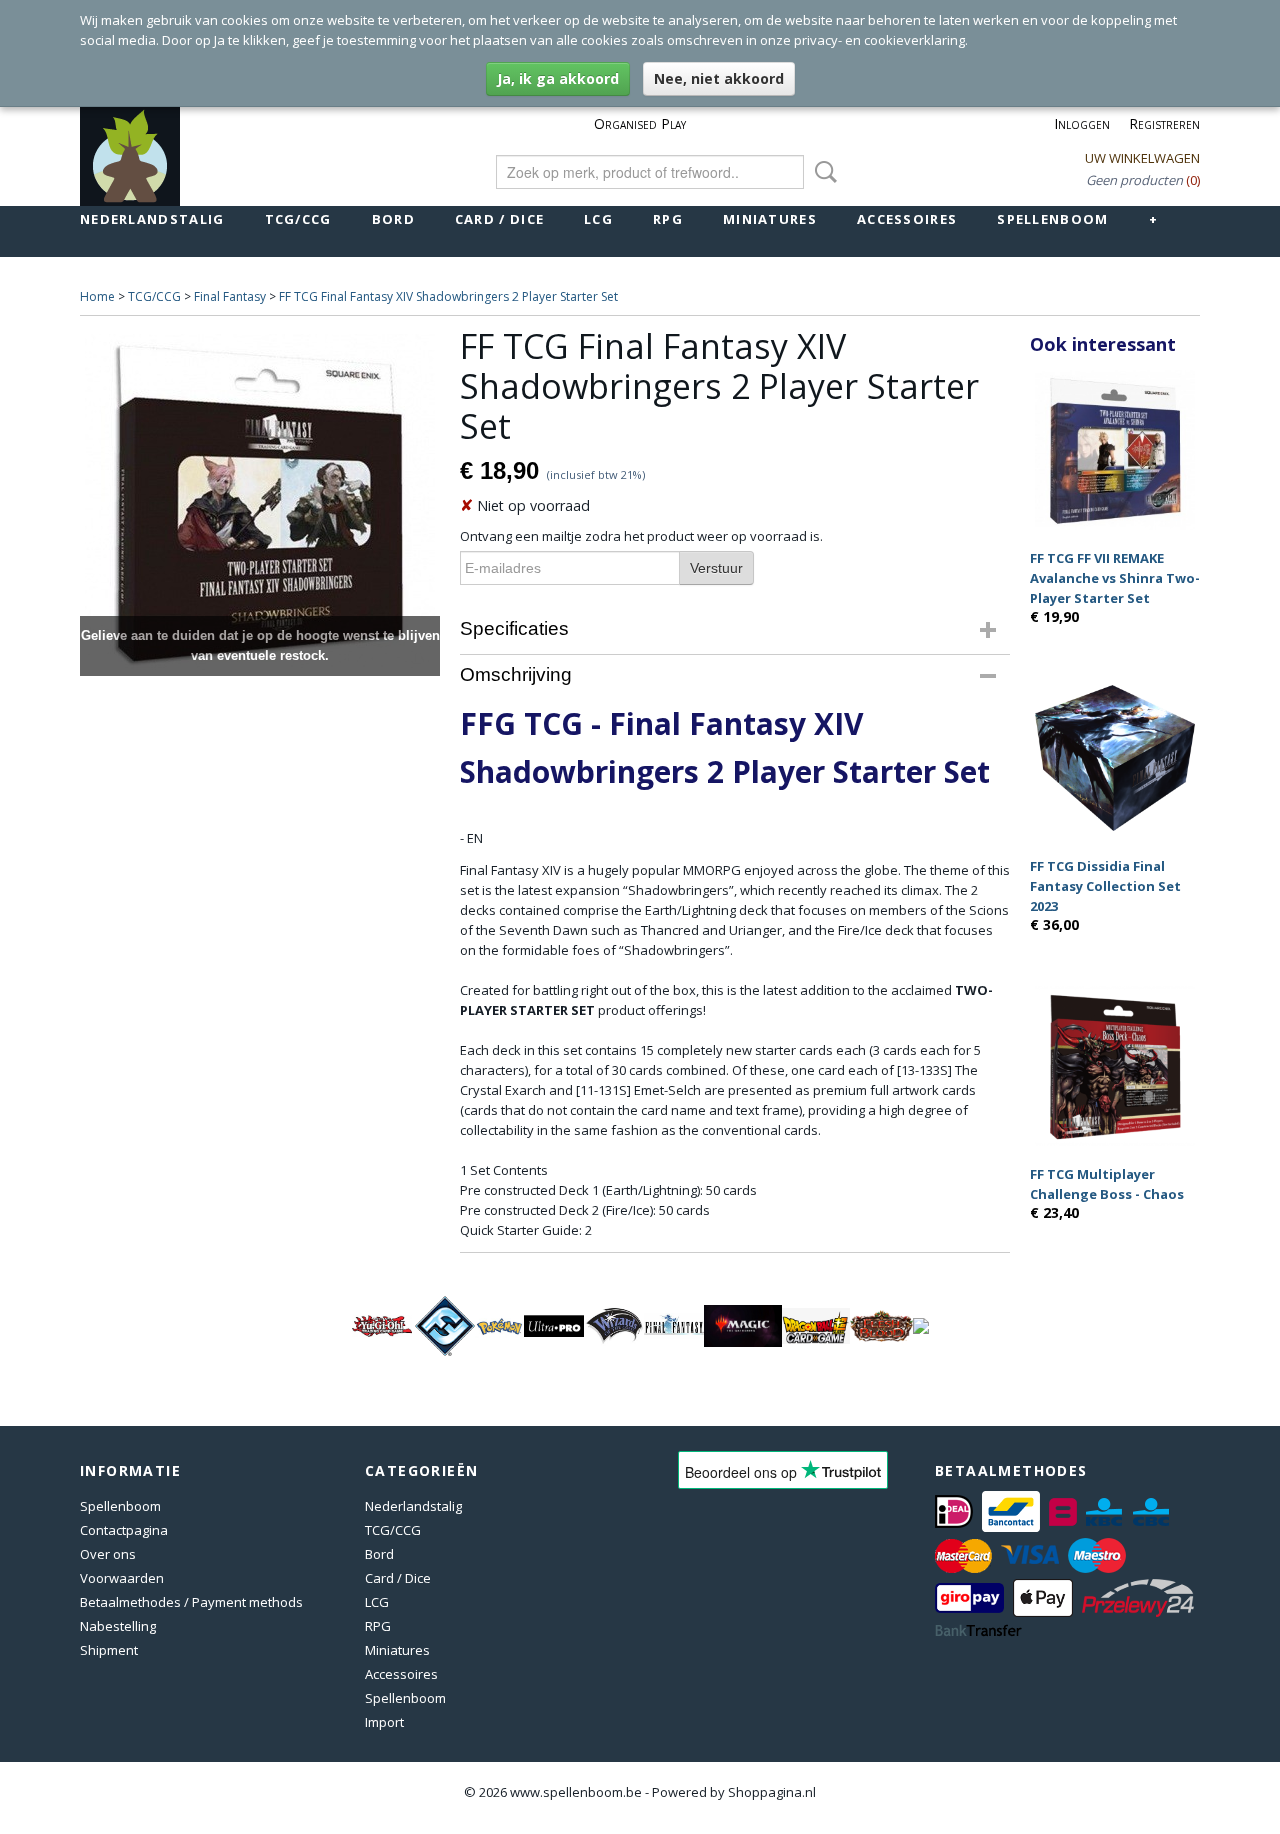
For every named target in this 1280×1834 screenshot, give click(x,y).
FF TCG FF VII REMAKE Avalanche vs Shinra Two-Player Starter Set (1115, 578)
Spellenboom (1052, 219)
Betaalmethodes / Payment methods (191, 1602)
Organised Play (640, 123)
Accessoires (907, 219)
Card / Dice (499, 219)
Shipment (109, 1650)
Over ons (108, 1554)
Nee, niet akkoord (719, 78)
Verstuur (716, 568)
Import (384, 1722)
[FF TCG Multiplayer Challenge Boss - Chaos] (1115, 1065)
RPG (668, 219)
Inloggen (1082, 123)
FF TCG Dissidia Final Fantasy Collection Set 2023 (1105, 886)
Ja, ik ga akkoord (558, 78)
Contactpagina (124, 1530)
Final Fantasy (230, 296)
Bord (393, 219)
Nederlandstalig (152, 219)
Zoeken (822, 172)
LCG (598, 219)
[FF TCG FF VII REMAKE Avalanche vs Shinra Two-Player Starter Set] (1115, 449)
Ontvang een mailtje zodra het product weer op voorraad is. (641, 536)
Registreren (1164, 123)
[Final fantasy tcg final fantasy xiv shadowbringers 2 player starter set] (260, 501)
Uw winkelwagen (1142, 158)
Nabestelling (118, 1626)
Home (97, 296)
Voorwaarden (122, 1578)
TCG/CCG (298, 219)
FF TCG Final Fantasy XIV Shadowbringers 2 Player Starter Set (448, 296)
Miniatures (770, 219)
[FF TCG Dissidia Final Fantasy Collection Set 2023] (1115, 757)
